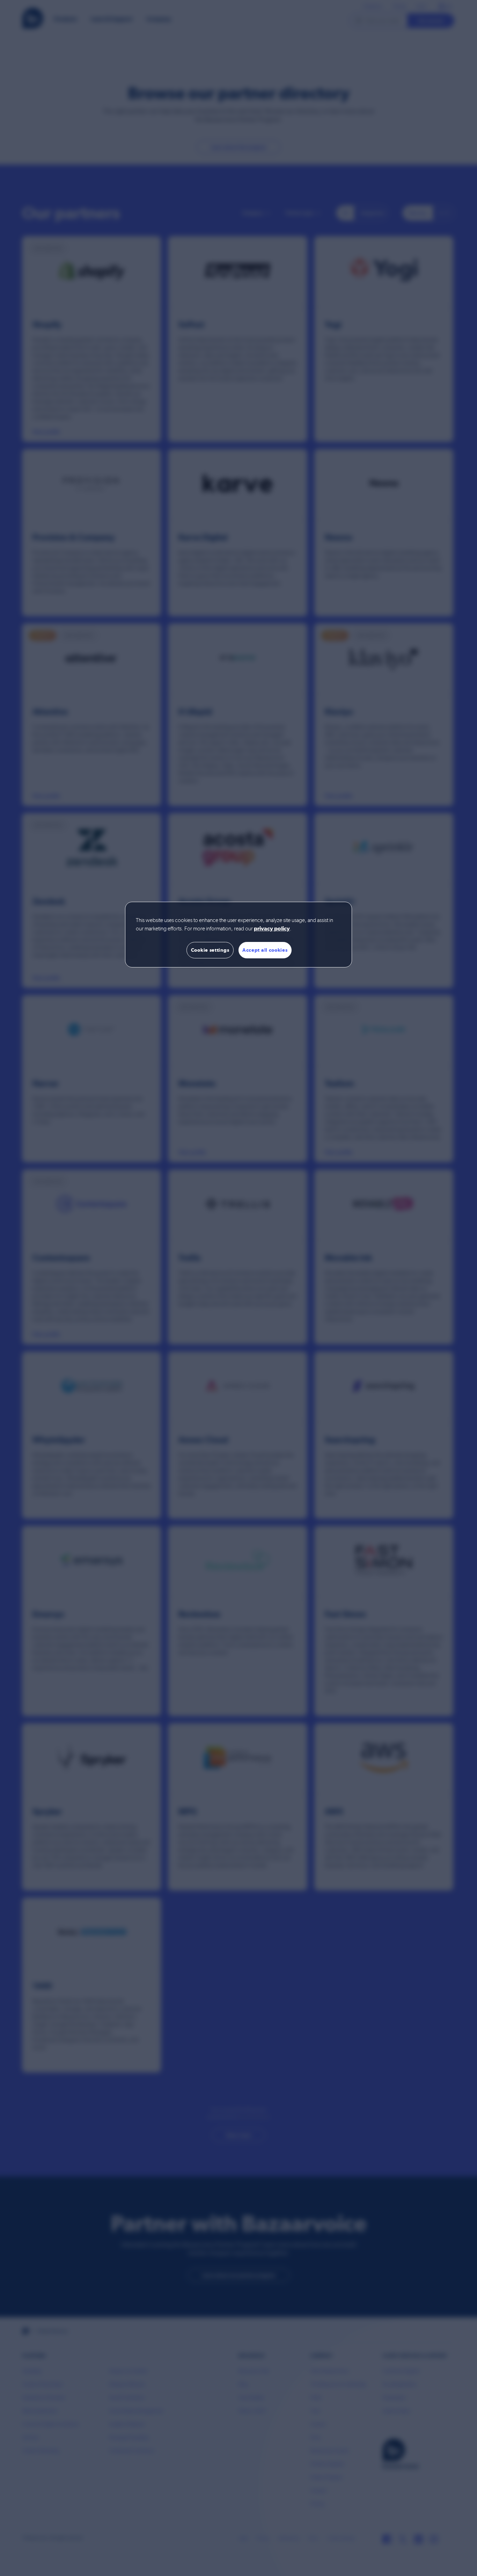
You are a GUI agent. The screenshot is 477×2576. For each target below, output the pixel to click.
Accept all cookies (265, 950)
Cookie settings (210, 950)
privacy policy (272, 929)
